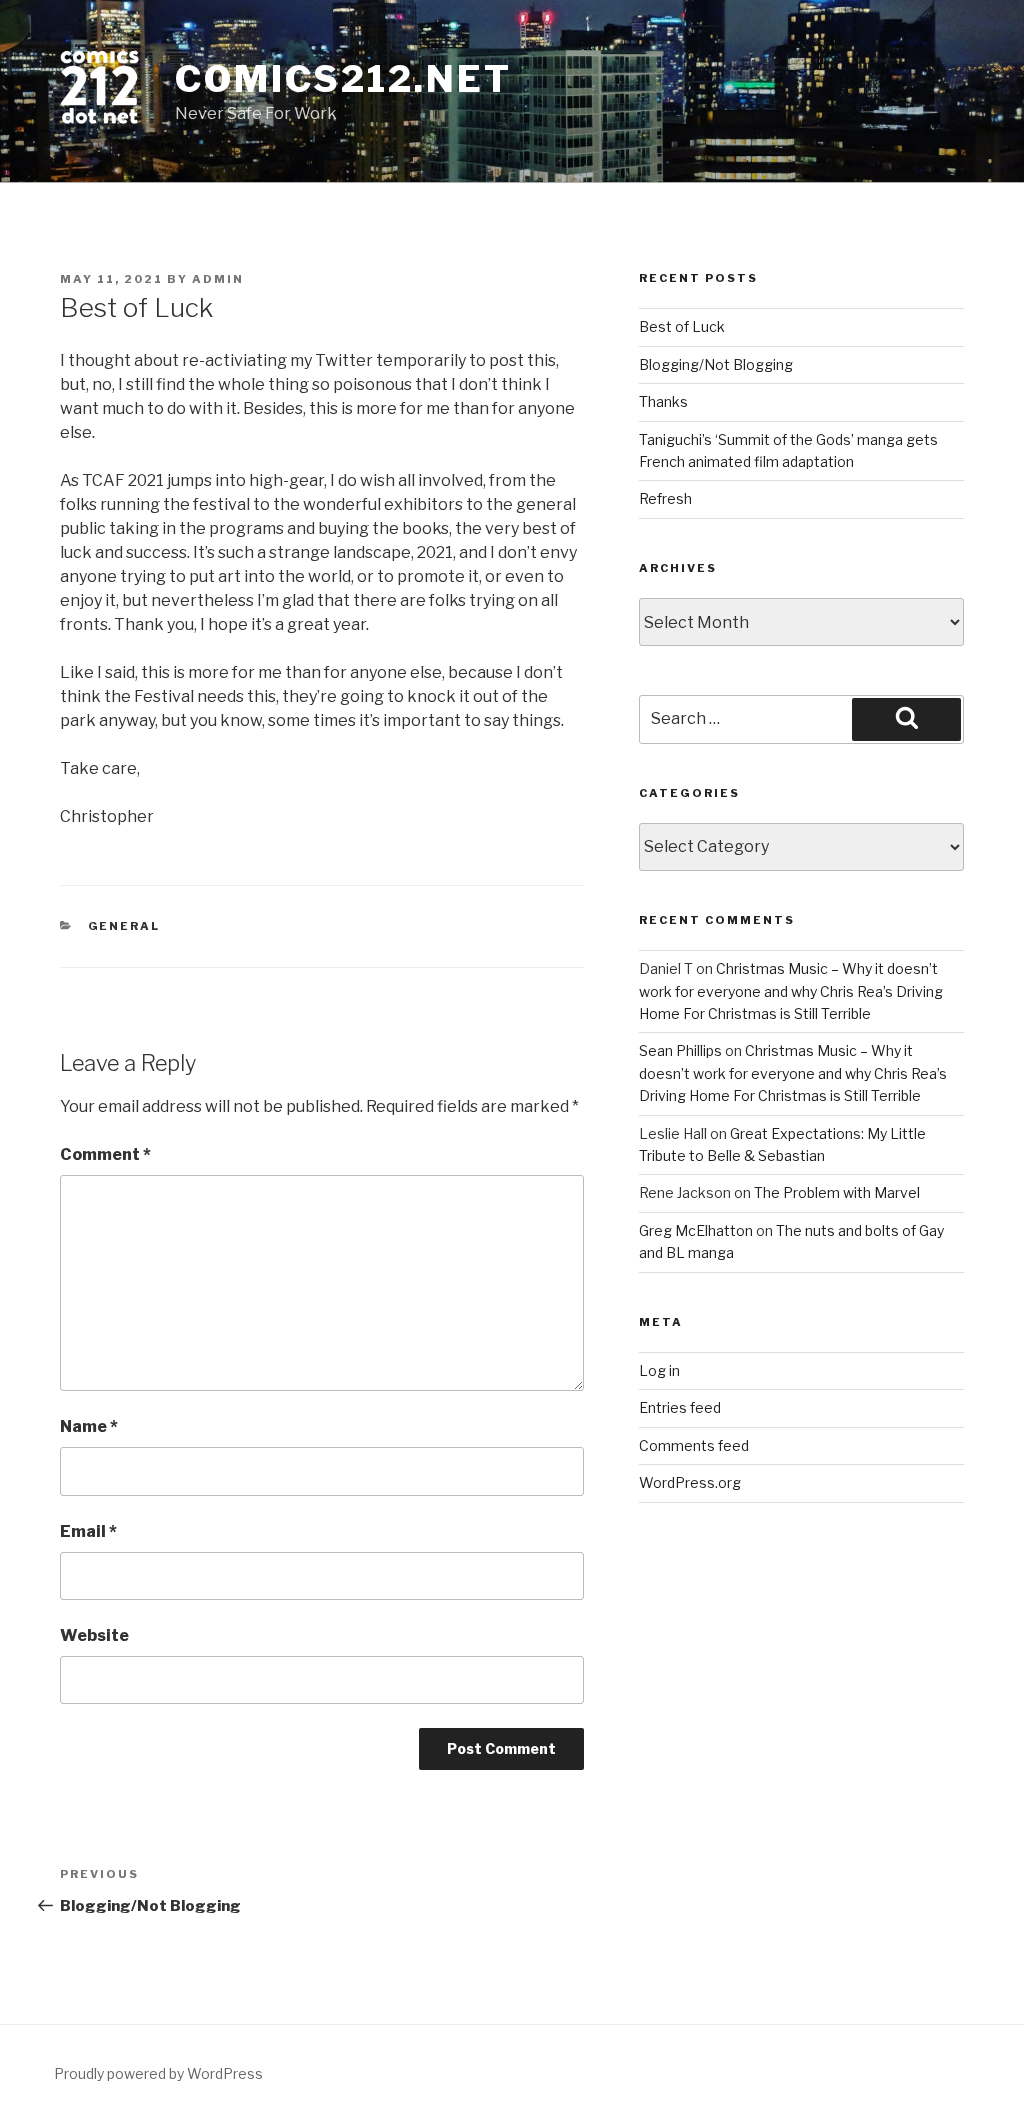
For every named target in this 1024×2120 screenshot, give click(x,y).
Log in (659, 1370)
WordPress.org (690, 1482)
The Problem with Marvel (837, 1192)
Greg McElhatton (696, 1230)
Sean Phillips (680, 1050)
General (124, 926)
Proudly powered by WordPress (158, 2073)
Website (94, 1635)
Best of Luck (682, 326)
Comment (105, 1154)
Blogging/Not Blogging (716, 364)
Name (89, 1426)
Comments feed (694, 1445)
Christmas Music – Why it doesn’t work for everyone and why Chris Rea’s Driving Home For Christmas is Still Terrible (791, 991)
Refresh (665, 498)
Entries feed (680, 1407)
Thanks (663, 401)
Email (88, 1531)
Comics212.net (343, 79)
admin (218, 279)
